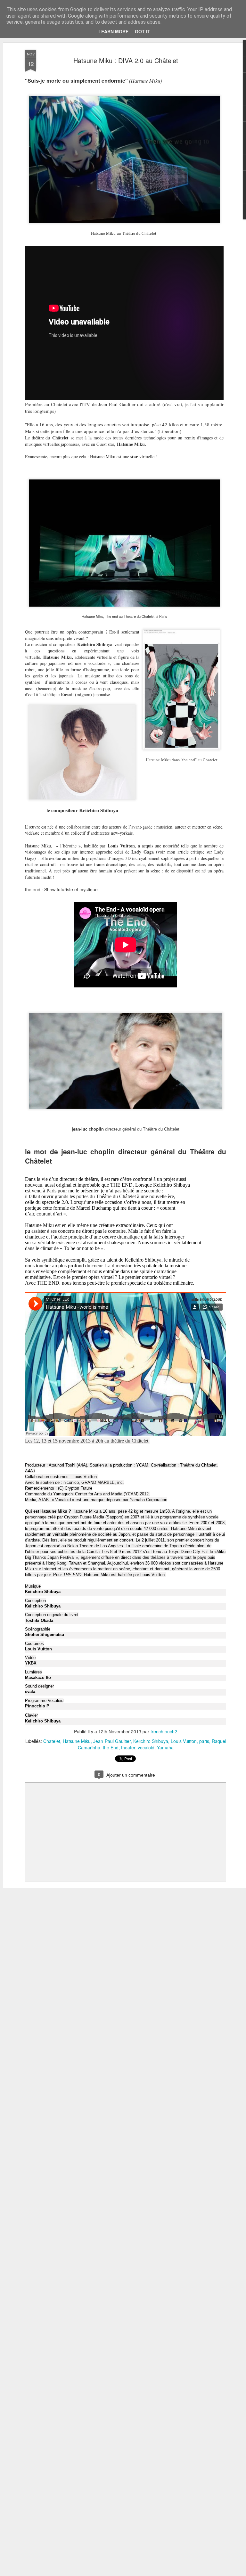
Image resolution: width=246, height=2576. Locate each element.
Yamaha (165, 1747)
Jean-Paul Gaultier (112, 1741)
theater (128, 1747)
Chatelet (52, 1741)
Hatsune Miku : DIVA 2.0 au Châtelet (126, 60)
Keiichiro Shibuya (151, 1741)
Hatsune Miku (77, 1741)
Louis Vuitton (184, 1741)
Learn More (113, 31)
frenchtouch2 (164, 1731)
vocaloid (146, 1747)
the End (111, 1747)
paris (204, 1741)
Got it (143, 31)
